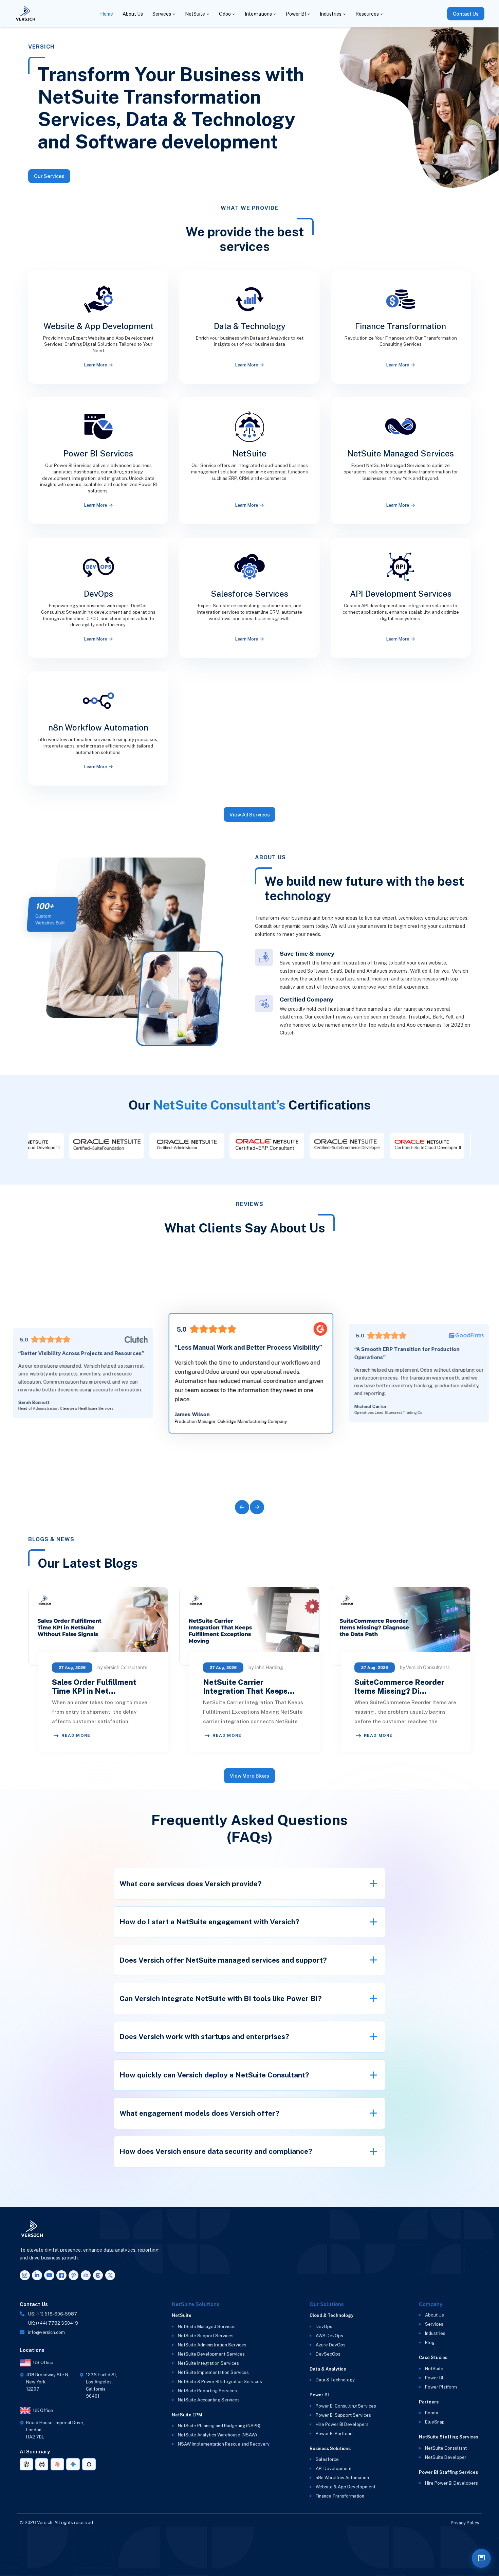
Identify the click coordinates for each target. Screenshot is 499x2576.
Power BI (296, 14)
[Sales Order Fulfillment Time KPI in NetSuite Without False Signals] (98, 1626)
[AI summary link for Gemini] (73, 2464)
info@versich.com (47, 2332)
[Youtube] (49, 2275)
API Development (334, 2469)
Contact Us (466, 14)
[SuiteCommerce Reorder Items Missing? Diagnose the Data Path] (401, 1626)
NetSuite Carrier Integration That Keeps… (249, 1687)
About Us (133, 14)
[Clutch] (98, 2275)
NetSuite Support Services (206, 2336)
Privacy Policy (465, 2523)
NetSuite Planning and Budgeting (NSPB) (219, 2426)
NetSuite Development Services (211, 2354)
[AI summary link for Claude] (57, 2464)
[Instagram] (25, 2275)
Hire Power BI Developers (342, 2424)
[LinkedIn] (37, 2275)
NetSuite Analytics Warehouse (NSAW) (217, 2435)
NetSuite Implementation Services (213, 2372)
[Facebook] (61, 2275)
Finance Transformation (340, 2496)
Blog (430, 2343)
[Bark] (86, 2275)
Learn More (96, 365)
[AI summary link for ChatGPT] (26, 2464)
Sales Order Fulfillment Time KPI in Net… (94, 1687)
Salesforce (327, 2459)
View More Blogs (249, 1776)
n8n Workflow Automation (342, 2478)
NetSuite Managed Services (207, 2327)
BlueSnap (435, 2422)
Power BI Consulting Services (346, 2406)
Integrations (258, 14)
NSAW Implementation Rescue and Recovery (224, 2444)
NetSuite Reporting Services (207, 2391)
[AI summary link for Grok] (89, 2464)
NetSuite (195, 14)
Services (162, 14)
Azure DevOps (331, 2345)
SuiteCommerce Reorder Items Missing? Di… (399, 1687)
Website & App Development (346, 2487)
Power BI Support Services (343, 2415)
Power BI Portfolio (334, 2434)
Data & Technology (335, 2380)
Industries (331, 14)
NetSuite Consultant (446, 2448)
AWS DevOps (329, 2336)
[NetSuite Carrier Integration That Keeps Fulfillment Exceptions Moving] (249, 1626)
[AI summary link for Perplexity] (42, 2464)
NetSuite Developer (446, 2457)
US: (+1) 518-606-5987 (53, 2314)
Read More (76, 1735)
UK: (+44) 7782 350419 (53, 2323)
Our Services (49, 176)
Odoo (225, 14)
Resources (367, 14)
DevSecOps (328, 2354)
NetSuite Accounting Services (209, 2400)
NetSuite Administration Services (212, 2345)
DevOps (324, 2327)
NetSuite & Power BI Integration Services (220, 2382)
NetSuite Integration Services (208, 2363)
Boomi (431, 2413)
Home (107, 14)
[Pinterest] (74, 2275)
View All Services (250, 815)
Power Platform (441, 2387)
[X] (110, 2275)
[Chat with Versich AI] (481, 2558)
